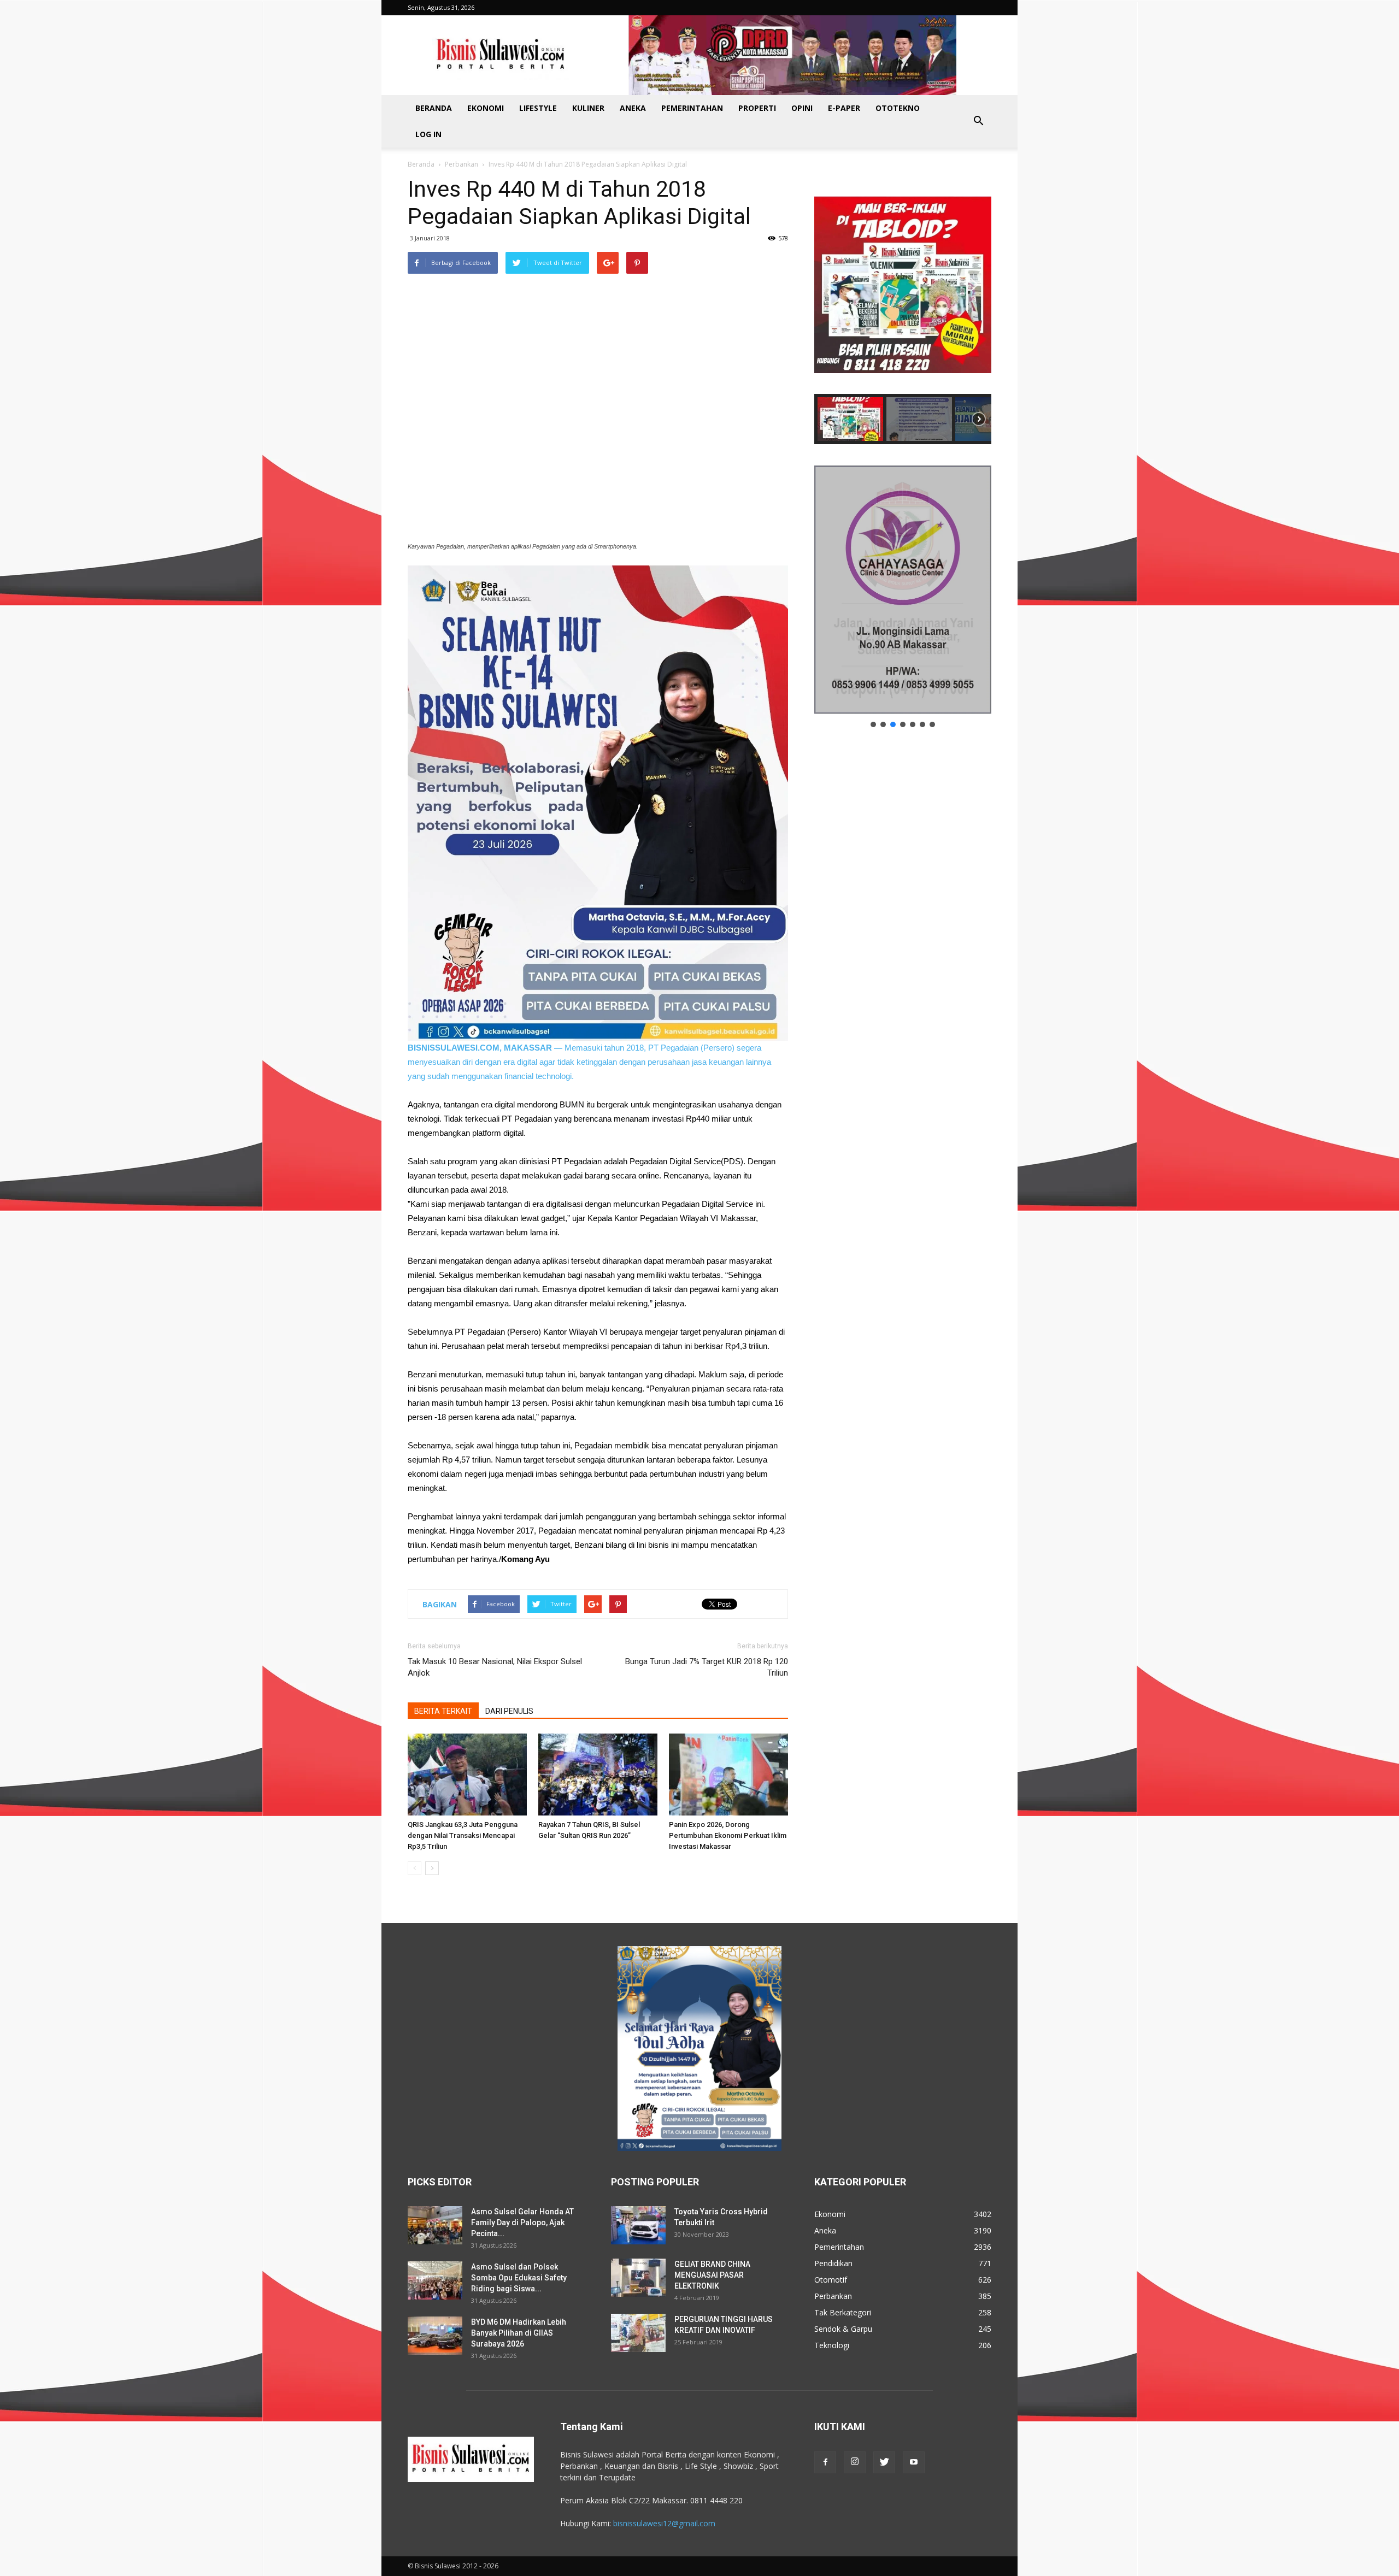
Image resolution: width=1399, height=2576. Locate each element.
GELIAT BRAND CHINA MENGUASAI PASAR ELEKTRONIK (712, 2275)
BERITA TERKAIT (443, 1711)
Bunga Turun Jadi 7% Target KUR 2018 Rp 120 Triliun (707, 1667)
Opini (802, 108)
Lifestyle (538, 108)
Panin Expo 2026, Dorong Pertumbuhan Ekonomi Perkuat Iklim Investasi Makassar (728, 1835)
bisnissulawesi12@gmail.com (664, 2523)
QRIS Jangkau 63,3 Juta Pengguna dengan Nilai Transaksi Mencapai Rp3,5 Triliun (463, 1835)
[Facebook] (825, 2462)
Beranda (434, 108)
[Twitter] (884, 2462)
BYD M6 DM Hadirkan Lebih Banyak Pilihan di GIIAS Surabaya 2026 (519, 2333)
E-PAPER (844, 108)
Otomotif (831, 2280)
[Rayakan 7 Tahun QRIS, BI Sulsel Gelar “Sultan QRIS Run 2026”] (598, 1775)
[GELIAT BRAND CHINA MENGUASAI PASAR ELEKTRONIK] (638, 2278)
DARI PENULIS (509, 1711)
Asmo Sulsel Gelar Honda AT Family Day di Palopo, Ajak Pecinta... (522, 2223)
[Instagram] (855, 2462)
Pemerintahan (692, 108)
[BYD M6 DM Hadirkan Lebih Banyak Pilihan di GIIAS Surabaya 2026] (435, 2336)
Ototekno (898, 108)
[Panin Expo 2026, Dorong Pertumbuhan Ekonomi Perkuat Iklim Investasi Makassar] (728, 1775)
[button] (978, 121)
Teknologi (832, 2345)
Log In (428, 134)
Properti (757, 108)
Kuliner (588, 108)
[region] (903, 310)
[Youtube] (914, 2462)
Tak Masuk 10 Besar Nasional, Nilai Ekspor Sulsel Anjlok (495, 1667)
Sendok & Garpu (843, 2329)
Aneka (633, 108)
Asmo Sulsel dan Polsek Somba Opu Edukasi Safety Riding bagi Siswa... (519, 2278)
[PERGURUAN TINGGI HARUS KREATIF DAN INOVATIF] (638, 2333)
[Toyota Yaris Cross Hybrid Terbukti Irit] (638, 2225)
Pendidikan (833, 2263)
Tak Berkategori (843, 2312)
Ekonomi (486, 108)
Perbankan (462, 164)
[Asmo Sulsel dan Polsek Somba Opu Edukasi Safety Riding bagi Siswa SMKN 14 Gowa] (435, 2280)
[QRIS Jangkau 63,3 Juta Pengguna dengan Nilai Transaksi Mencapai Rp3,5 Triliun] (467, 1775)
